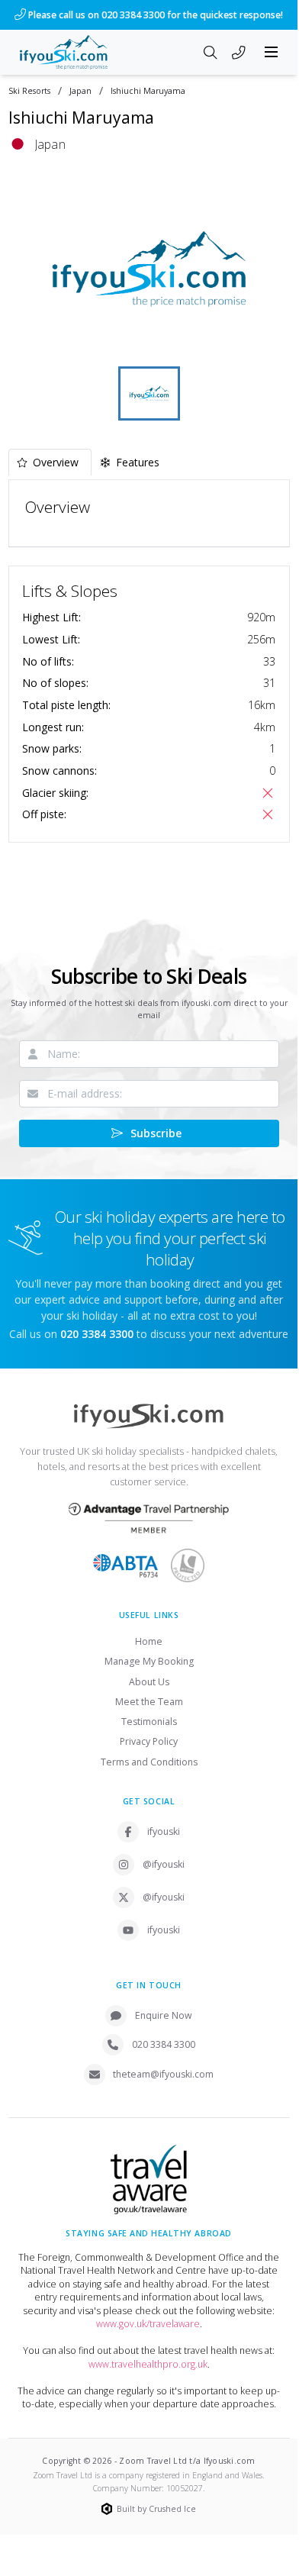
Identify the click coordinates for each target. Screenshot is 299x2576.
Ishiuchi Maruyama (148, 91)
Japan (80, 91)
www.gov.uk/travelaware (148, 2324)
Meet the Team (149, 1702)
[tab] (50, 462)
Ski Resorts (29, 91)
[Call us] (239, 53)
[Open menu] (272, 52)
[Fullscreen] (268, 343)
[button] (149, 269)
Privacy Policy (149, 1741)
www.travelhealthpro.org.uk (148, 2364)
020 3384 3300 (164, 2044)
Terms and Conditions (149, 1762)
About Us (149, 1682)
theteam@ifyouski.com (163, 2074)
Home (149, 1641)
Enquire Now (164, 2015)
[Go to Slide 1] (149, 393)
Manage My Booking (149, 1661)
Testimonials (149, 1722)
